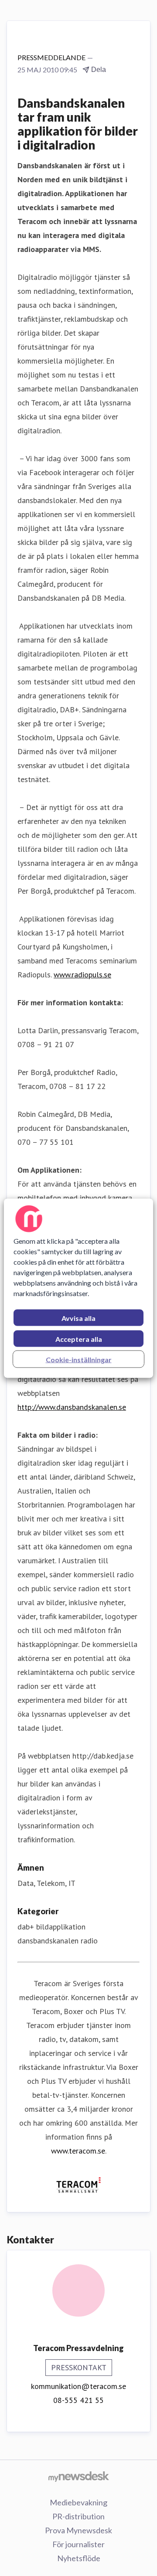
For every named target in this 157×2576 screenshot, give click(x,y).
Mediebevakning (78, 2502)
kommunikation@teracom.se (78, 2386)
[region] (78, 1288)
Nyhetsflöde (79, 2558)
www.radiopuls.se (82, 975)
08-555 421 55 (78, 2400)
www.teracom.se (78, 2151)
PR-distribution (78, 2516)
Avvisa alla (78, 1318)
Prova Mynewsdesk (78, 2530)
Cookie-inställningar (79, 1359)
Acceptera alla (79, 1339)
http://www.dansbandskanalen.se (72, 1407)
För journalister (78, 2544)
